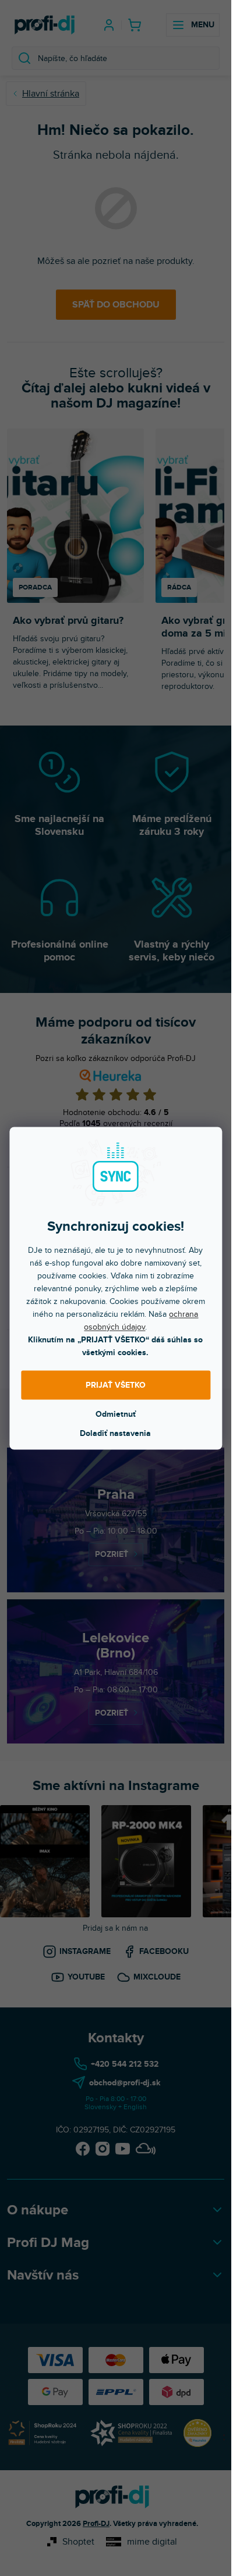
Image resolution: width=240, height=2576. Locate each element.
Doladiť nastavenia (115, 1433)
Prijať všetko (116, 1385)
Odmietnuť (116, 1414)
